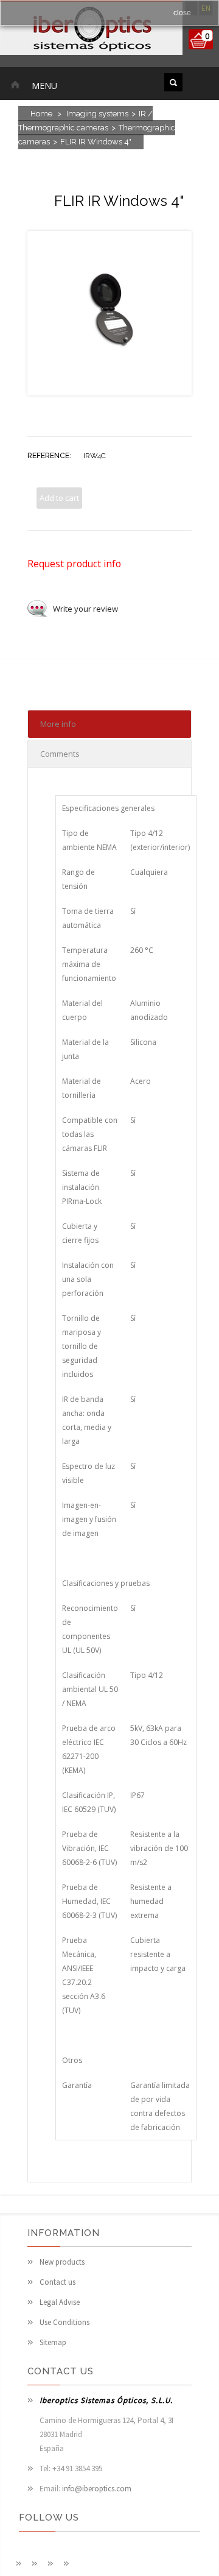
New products (62, 2262)
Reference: (49, 456)
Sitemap (53, 2342)
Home (41, 114)
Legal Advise (60, 2302)
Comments (60, 754)
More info (58, 724)
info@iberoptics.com (97, 2489)
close (182, 13)
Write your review (85, 609)
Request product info (74, 564)
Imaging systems (97, 114)
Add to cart (59, 498)
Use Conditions (64, 2322)
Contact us (57, 2282)
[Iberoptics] (91, 30)
